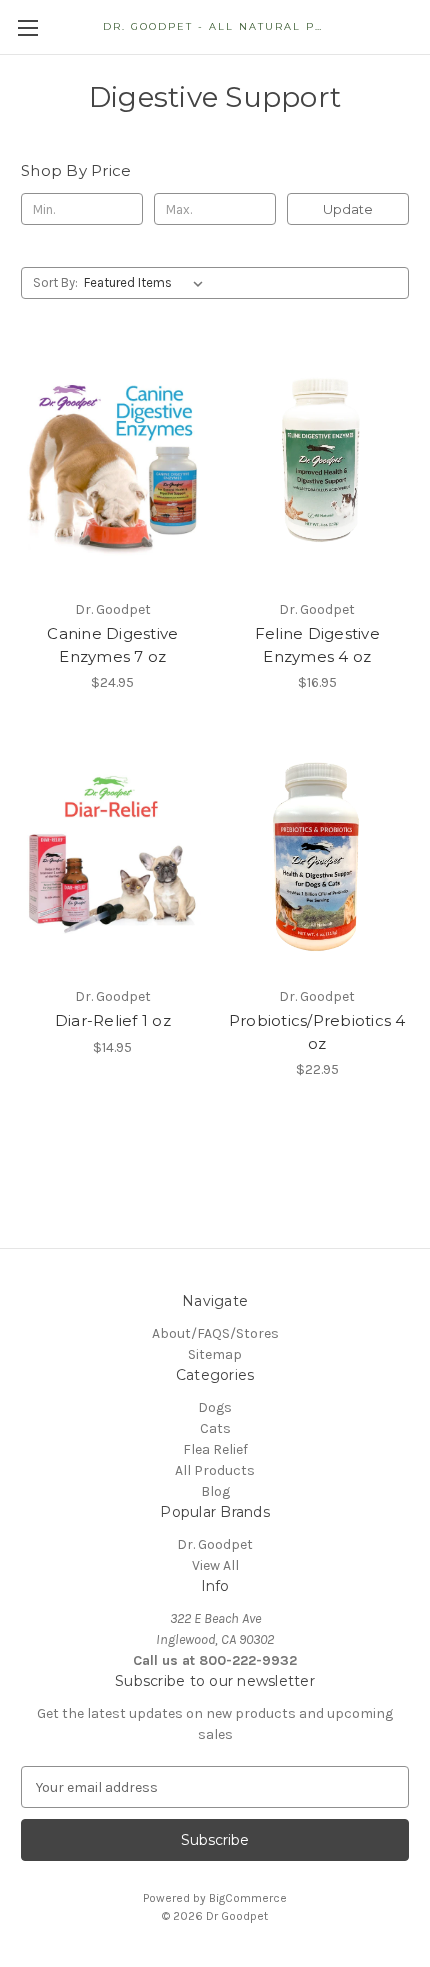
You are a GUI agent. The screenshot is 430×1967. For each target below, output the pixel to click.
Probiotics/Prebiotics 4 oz (317, 1032)
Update (348, 209)
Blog (215, 1491)
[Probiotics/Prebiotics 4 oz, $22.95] (318, 855)
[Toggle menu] (27, 27)
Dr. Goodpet (215, 1544)
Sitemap (215, 1354)
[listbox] (147, 283)
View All (215, 1565)
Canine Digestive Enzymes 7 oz (112, 645)
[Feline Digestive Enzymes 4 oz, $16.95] (318, 468)
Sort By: (55, 282)
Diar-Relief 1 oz (113, 1020)
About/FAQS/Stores (215, 1333)
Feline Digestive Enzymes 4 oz (317, 645)
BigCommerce (248, 1898)
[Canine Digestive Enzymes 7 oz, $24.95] (113, 468)
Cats (215, 1428)
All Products (215, 1470)
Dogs (215, 1407)
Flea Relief (215, 1449)
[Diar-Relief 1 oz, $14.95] (113, 855)
